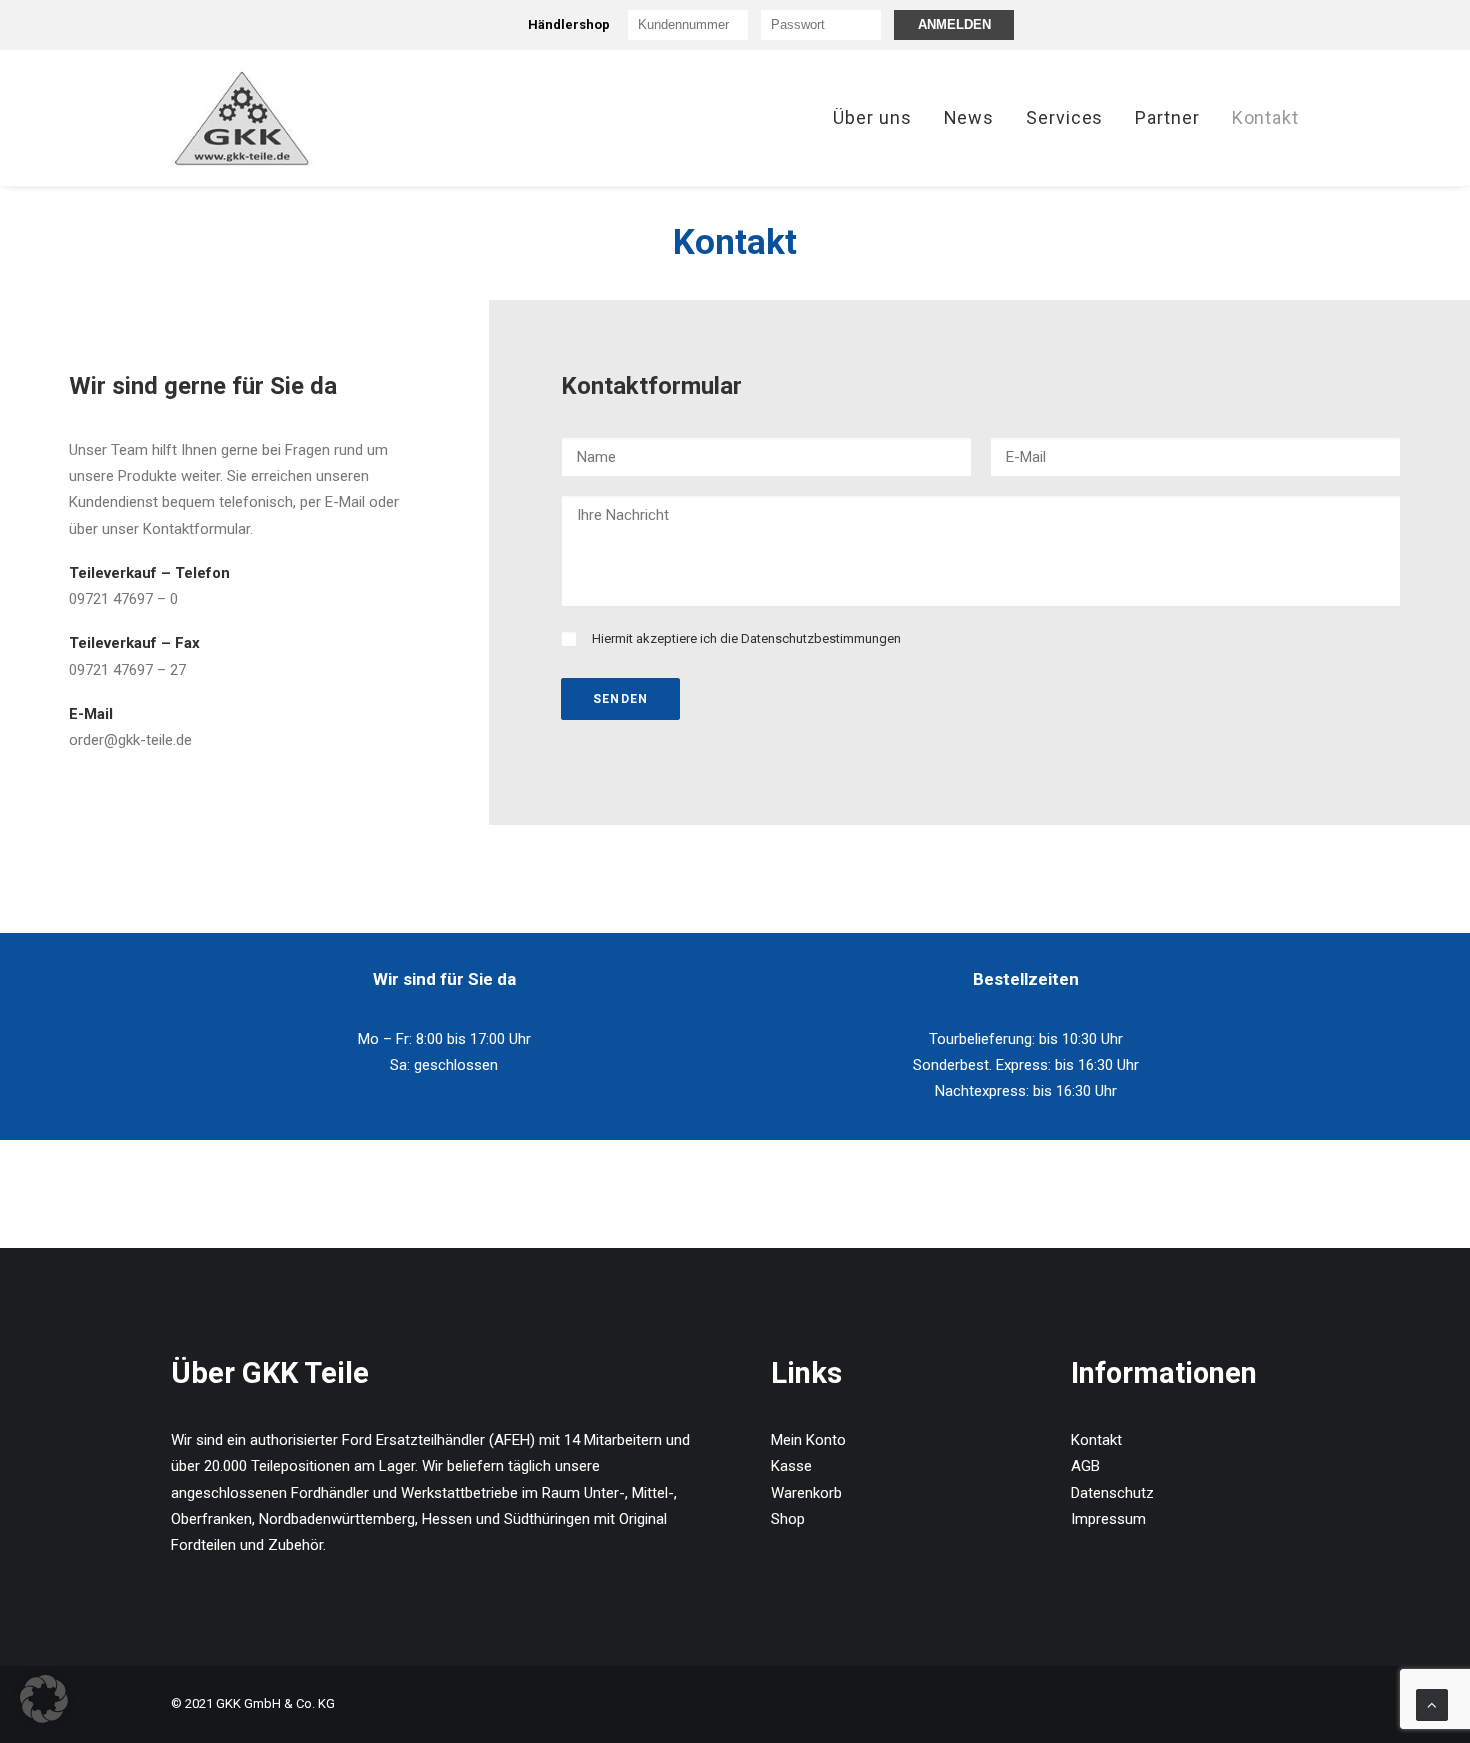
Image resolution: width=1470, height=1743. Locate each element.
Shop (788, 1519)
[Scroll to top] (1432, 1704)
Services (1064, 117)
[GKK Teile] (243, 118)
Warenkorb (806, 1493)
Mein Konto (808, 1440)
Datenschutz (1112, 1493)
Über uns (872, 117)
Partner (1167, 117)
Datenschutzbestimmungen (821, 638)
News (969, 117)
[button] (44, 1699)
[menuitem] (879, 118)
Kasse (791, 1466)
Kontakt (1265, 117)
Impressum (1108, 1519)
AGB (1085, 1466)
